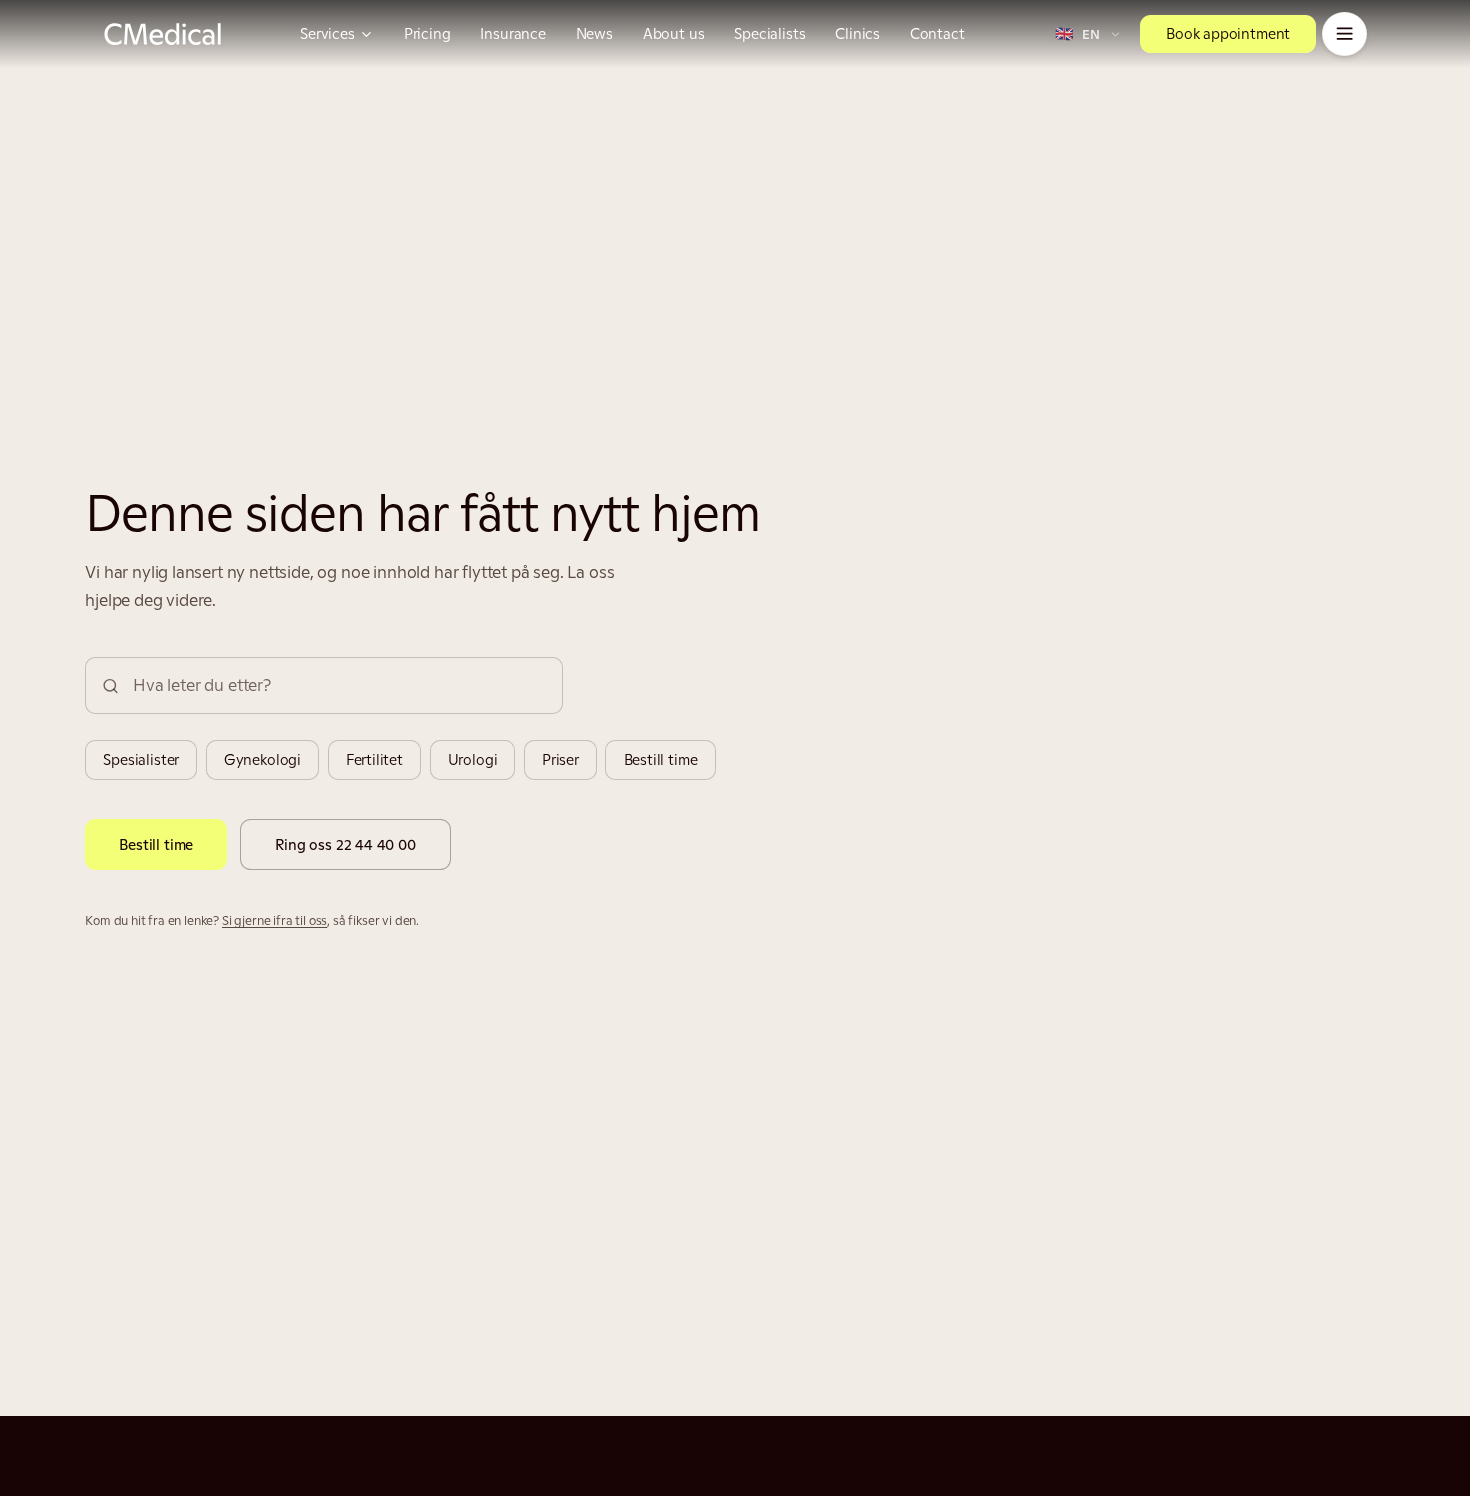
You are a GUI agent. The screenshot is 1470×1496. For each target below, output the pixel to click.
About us (674, 33)
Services (327, 33)
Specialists (769, 33)
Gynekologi (262, 759)
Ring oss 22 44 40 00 (345, 844)
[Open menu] (1344, 34)
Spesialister (141, 759)
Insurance (512, 33)
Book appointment (1228, 33)
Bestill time (661, 759)
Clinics (857, 33)
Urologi (473, 759)
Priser (560, 759)
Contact (937, 33)
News (594, 33)
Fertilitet (374, 759)
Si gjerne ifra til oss (274, 920)
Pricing (427, 33)
